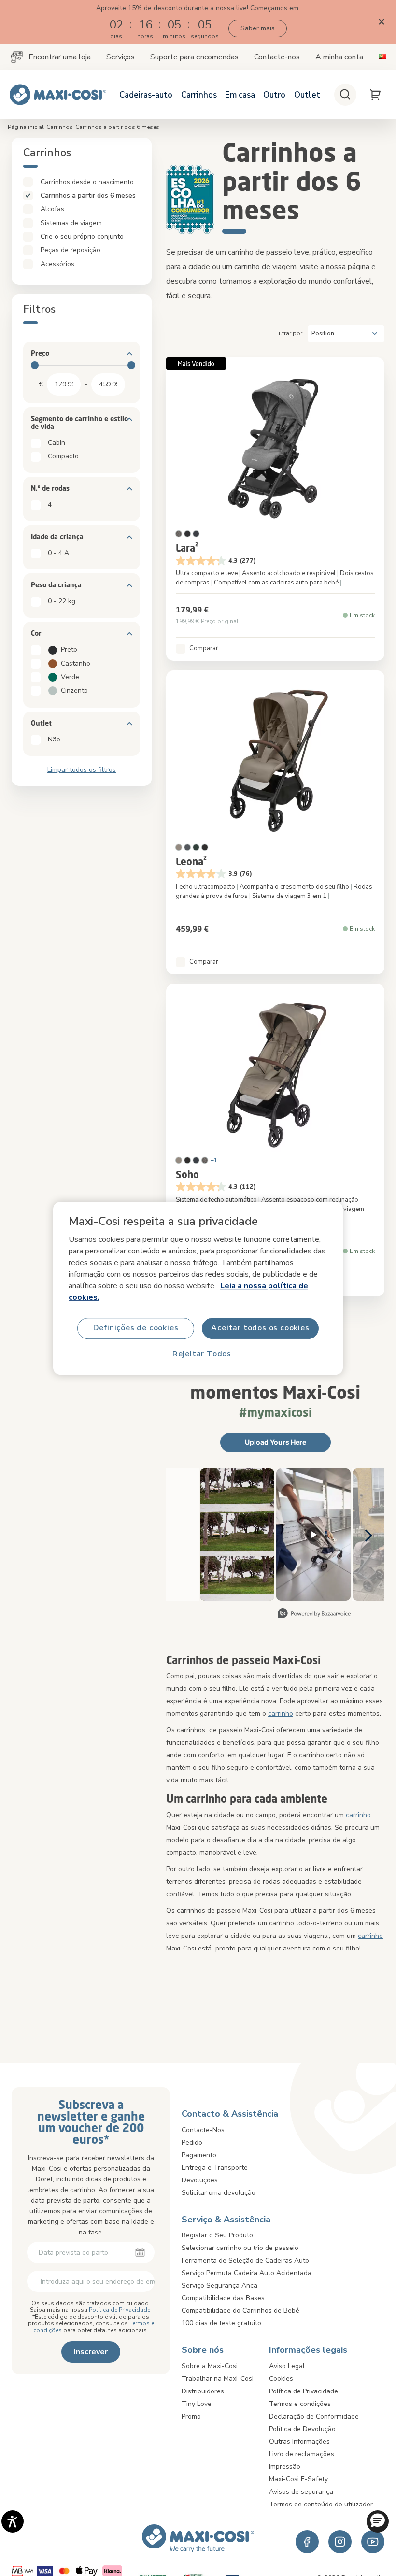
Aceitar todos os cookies (260, 1328)
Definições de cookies (136, 1328)
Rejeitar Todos (202, 1354)
